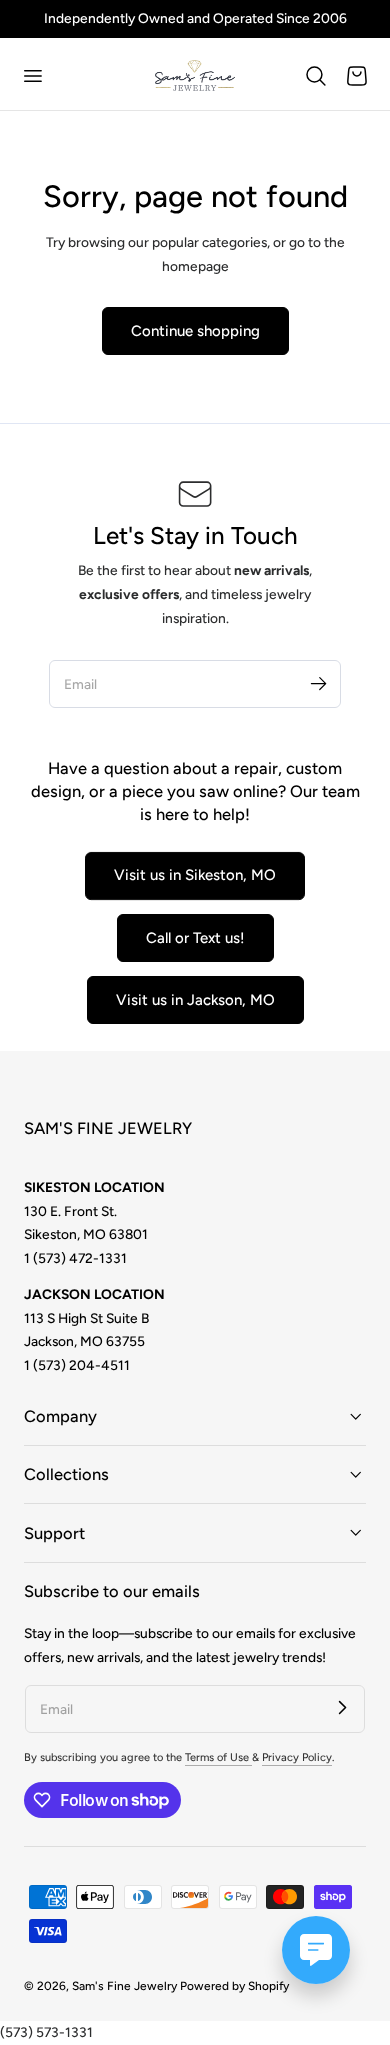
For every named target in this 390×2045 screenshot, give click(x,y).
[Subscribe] (318, 683)
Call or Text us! (195, 938)
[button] (32, 76)
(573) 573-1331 (46, 2032)
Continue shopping (195, 331)
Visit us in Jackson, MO (195, 1000)
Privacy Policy (297, 1757)
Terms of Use (218, 1757)
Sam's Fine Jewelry (124, 1986)
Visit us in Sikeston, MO (195, 875)
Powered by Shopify (234, 1986)
